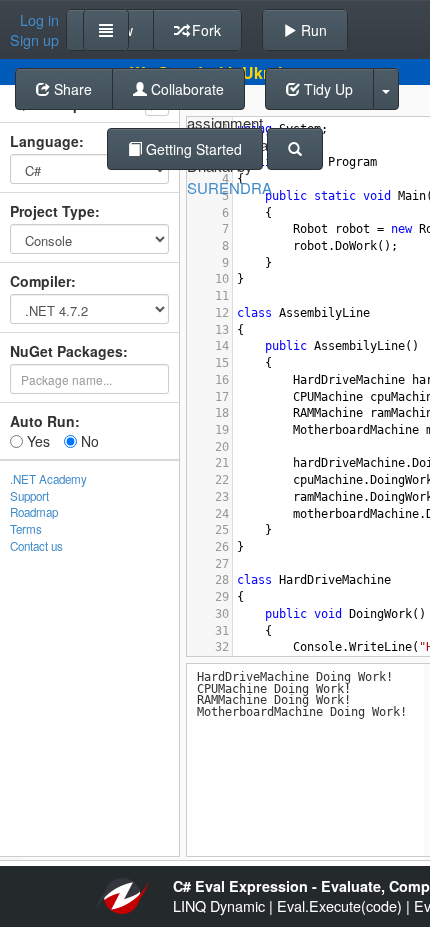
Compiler (40, 281)
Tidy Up (326, 89)
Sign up (34, 40)
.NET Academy (48, 479)
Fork (204, 30)
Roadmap (34, 512)
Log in (39, 20)
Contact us (36, 546)
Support (29, 496)
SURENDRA (229, 187)
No (88, 441)
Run (312, 30)
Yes (36, 441)
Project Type (52, 211)
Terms (26, 529)
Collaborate (185, 89)
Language (44, 141)
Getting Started (192, 149)
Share (71, 89)
